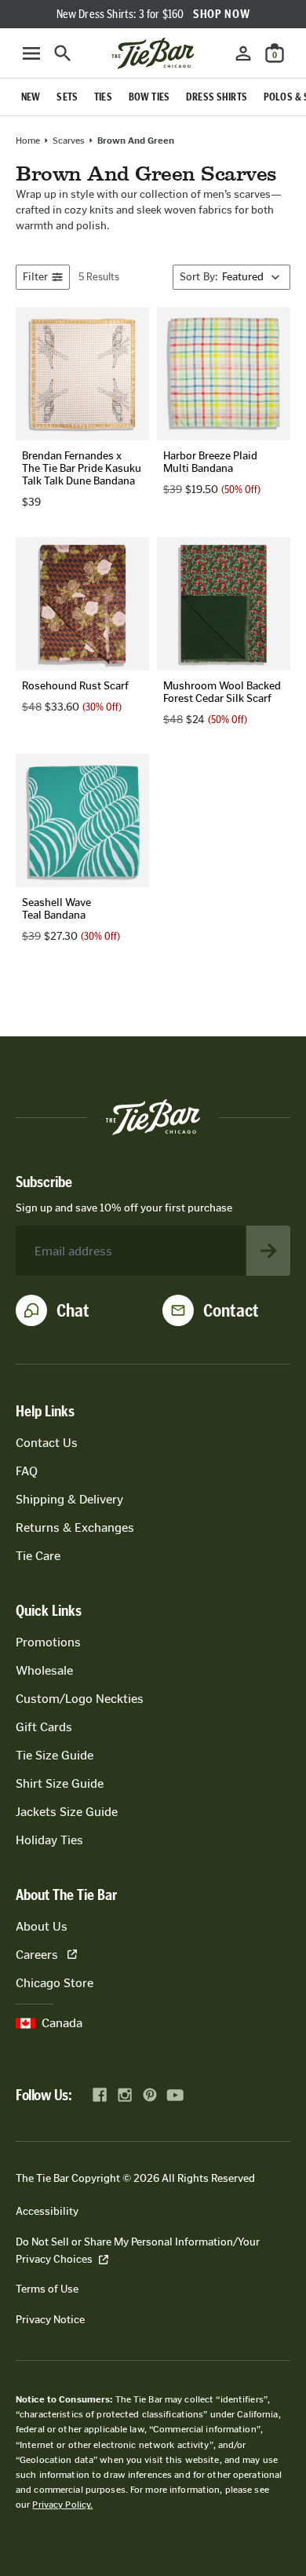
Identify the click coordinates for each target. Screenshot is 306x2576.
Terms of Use (47, 2289)
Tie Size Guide (55, 1755)
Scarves (69, 141)
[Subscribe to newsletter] (268, 1251)
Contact (231, 1310)
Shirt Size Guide (60, 1783)
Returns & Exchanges (75, 1527)
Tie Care (38, 1556)
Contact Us (47, 1443)
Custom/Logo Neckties (80, 1699)
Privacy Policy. (62, 2505)
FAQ (27, 1471)
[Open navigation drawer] (31, 53)
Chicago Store (55, 1983)
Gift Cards (44, 1727)
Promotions (48, 1642)
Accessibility (47, 2211)
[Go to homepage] (153, 53)
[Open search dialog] (63, 53)
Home (28, 141)
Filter (35, 277)
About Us (42, 1926)
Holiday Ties (49, 1840)
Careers (37, 1955)
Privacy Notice (50, 2320)
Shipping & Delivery (69, 1499)
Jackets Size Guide (67, 1812)
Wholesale (44, 1670)
